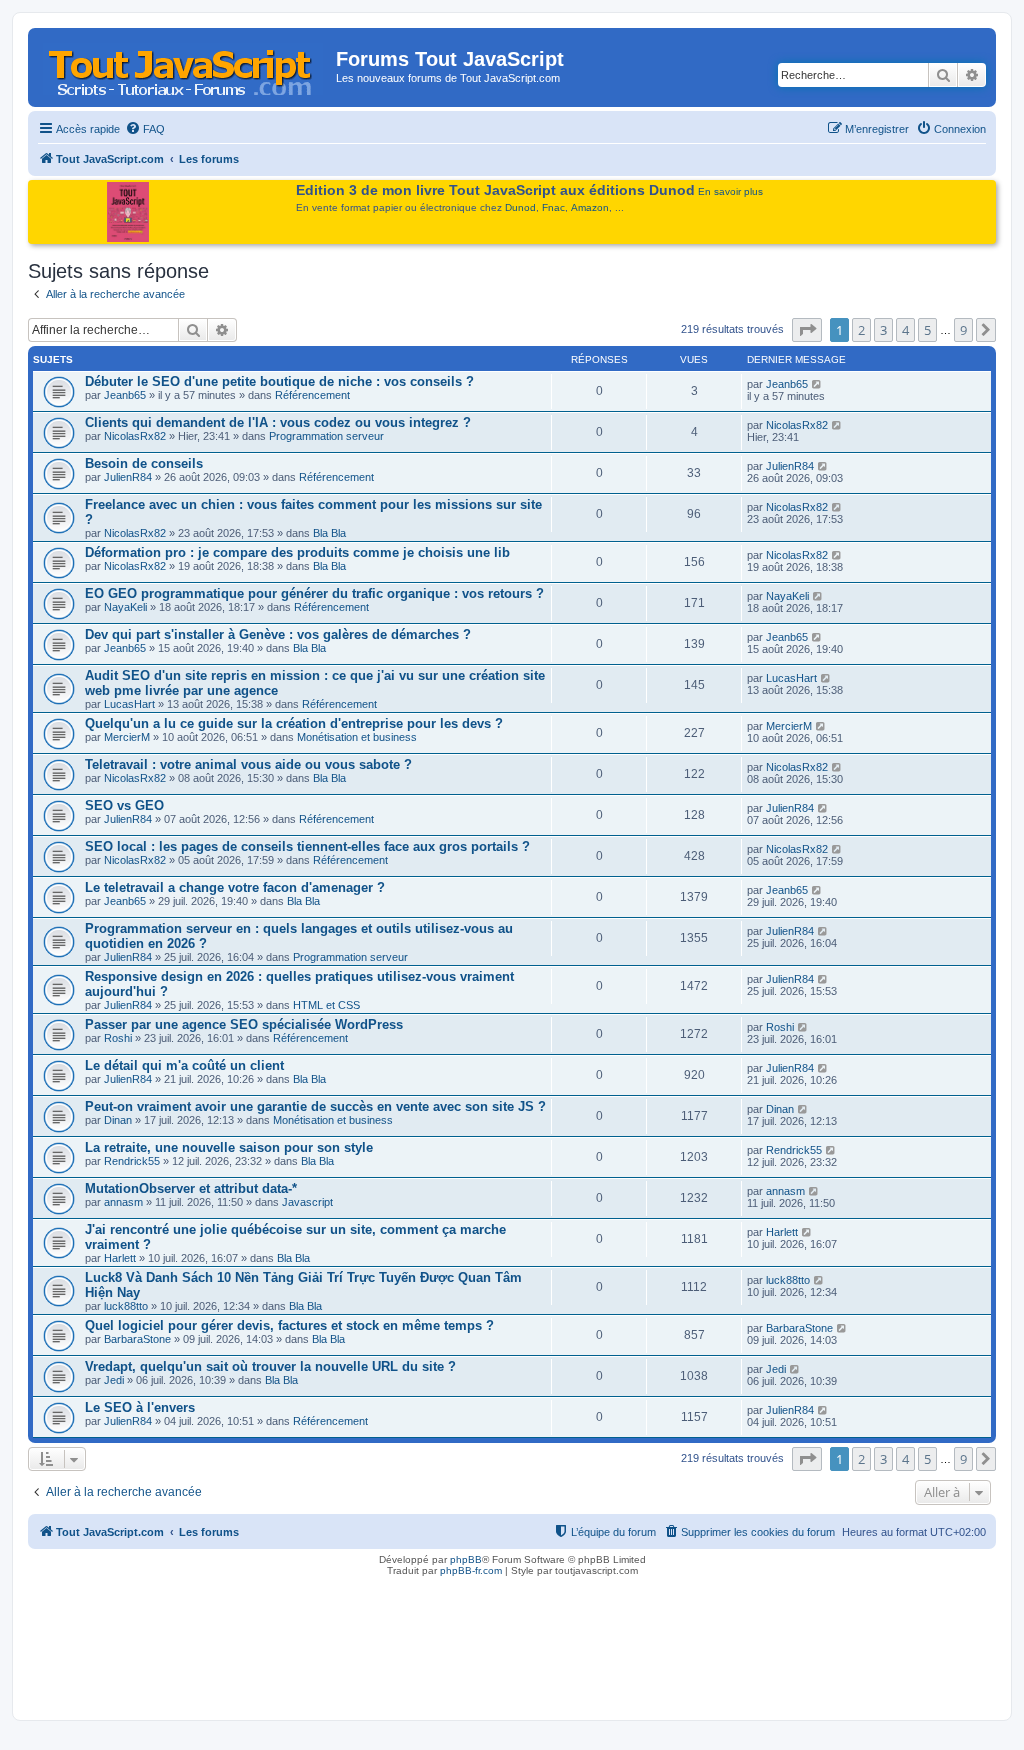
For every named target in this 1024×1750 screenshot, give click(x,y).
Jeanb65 (125, 395)
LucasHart (129, 704)
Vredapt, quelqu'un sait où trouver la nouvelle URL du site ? (270, 1366)
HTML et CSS (326, 1005)
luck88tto (126, 1306)
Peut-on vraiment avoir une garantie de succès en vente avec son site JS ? (315, 1106)
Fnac (553, 207)
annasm (123, 1202)
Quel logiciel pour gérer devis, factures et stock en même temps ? (289, 1325)
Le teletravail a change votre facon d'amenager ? (235, 887)
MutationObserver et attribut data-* (191, 1188)
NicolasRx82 (135, 436)
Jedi (114, 1380)
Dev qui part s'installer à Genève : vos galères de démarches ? (278, 634)
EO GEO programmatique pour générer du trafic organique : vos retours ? (314, 593)
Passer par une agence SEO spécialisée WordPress (244, 1024)
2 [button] (861, 330)
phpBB (466, 1559)
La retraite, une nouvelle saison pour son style (229, 1147)
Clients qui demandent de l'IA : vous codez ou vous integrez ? (278, 422)
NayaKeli (125, 607)
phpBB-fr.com (471, 1570)
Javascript (307, 1202)
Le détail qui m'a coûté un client (184, 1065)
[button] (807, 330)
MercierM (127, 737)
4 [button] (905, 330)
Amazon (590, 207)
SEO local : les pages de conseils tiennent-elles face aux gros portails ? (307, 846)
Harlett (120, 1258)
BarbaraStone (137, 1339)
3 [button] (883, 330)
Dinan (118, 1120)
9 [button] (963, 330)
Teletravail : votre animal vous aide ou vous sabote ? (248, 764)
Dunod (520, 207)
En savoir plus (730, 191)
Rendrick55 (132, 1161)
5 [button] (927, 330)
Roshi (118, 1038)
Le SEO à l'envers (140, 1407)
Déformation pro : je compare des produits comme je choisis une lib (297, 552)
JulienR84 (128, 477)
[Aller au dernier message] (817, 384)
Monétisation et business (357, 737)
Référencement (312, 395)
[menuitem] (145, 129)
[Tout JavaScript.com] (184, 65)
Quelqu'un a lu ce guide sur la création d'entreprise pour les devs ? (294, 723)
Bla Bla (329, 533)
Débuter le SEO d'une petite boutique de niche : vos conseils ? (279, 381)
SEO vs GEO (124, 805)
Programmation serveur (326, 436)
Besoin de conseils (144, 463)
